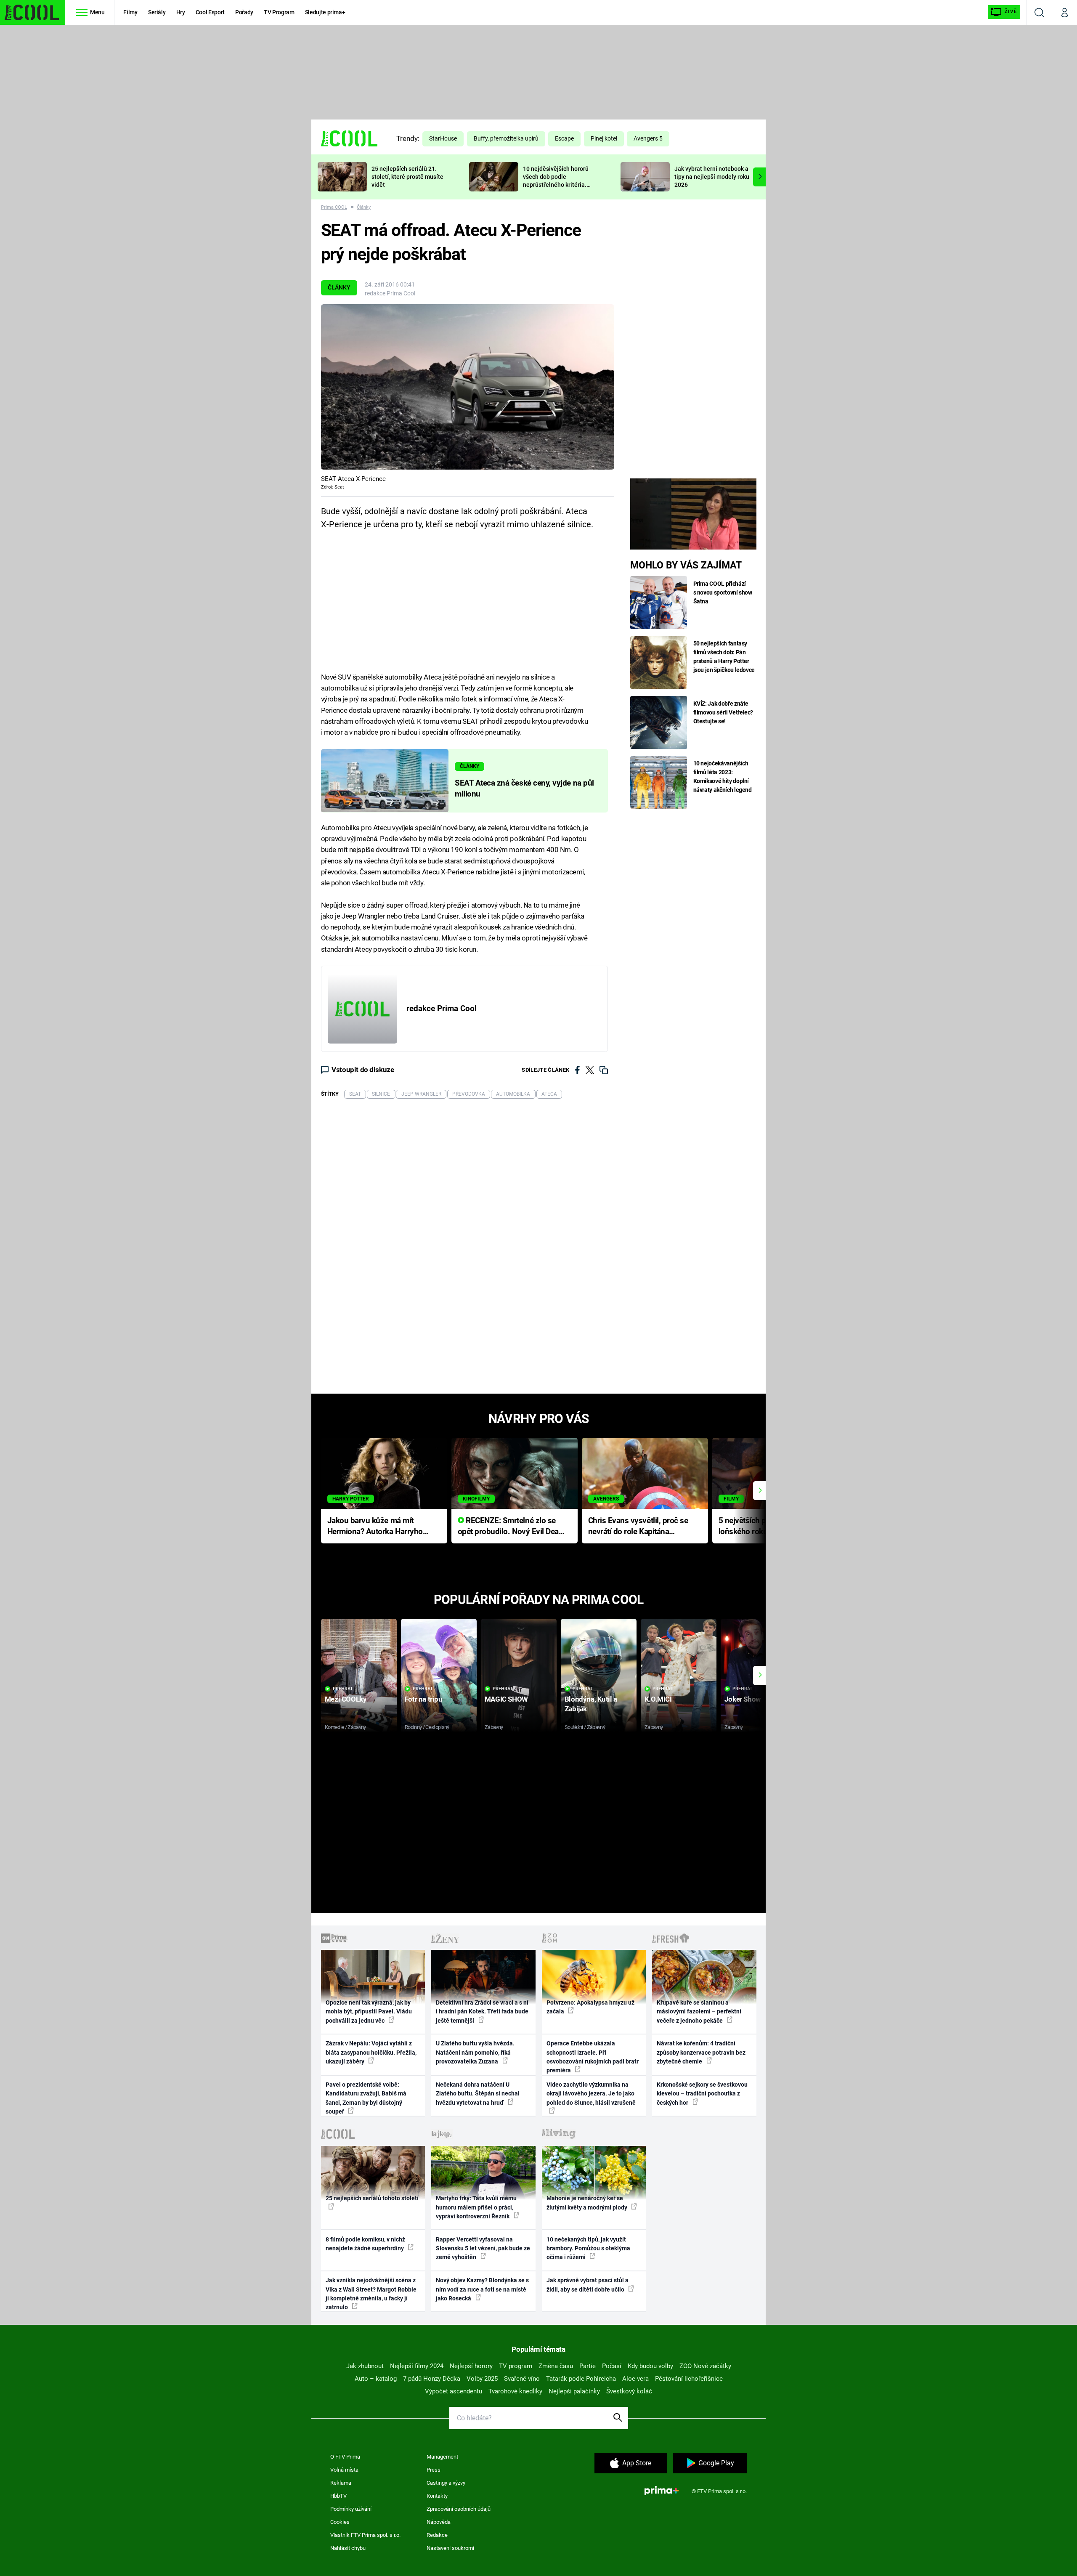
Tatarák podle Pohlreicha (581, 2379)
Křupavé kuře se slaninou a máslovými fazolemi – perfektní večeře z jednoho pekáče (699, 2012)
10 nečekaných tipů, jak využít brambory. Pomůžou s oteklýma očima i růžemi (588, 2248)
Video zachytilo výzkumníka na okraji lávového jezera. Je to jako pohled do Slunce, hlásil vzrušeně (591, 2094)
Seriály (157, 12)
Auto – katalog (376, 2379)
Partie (588, 2366)
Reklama (341, 2483)
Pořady (244, 12)
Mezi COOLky (346, 1699)
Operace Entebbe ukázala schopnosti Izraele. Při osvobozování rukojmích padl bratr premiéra (593, 2057)
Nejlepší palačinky (574, 2391)
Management (442, 2457)
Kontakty (437, 2496)
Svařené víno (522, 2379)
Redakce (437, 2535)
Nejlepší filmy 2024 (417, 2366)
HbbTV (338, 2496)
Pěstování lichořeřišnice (689, 2379)
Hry (181, 12)
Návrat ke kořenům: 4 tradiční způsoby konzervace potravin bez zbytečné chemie (701, 2052)
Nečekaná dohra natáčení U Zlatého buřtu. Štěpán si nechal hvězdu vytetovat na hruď (478, 2094)
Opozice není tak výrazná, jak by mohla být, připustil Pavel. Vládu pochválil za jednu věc (369, 2012)
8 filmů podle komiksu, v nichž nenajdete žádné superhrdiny (365, 2244)
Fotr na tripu (424, 1699)
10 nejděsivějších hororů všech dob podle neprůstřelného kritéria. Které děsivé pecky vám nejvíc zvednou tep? (556, 185)
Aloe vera (635, 2379)
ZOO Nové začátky (705, 2366)
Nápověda (439, 2522)
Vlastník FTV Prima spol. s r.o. (365, 2535)
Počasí (612, 2366)
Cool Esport (210, 12)
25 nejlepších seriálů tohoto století (372, 2198)
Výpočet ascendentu (454, 2391)
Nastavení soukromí (450, 2548)
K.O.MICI (658, 1699)
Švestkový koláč (629, 2391)
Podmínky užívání (351, 2509)
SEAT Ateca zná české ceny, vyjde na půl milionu (524, 789)
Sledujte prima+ (325, 12)
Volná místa (344, 2470)
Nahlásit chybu (348, 2548)
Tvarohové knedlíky (515, 2391)
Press (434, 2470)
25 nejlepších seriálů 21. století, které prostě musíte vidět (407, 177)
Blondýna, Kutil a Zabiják (591, 1704)
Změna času (556, 2366)
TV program (516, 2366)
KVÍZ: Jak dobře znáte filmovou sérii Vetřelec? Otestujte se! (723, 712)
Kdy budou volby (650, 2366)
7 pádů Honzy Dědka (432, 2379)
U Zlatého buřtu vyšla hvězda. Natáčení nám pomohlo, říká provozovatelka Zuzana (475, 2052)
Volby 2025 (482, 2379)
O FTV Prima (345, 2457)
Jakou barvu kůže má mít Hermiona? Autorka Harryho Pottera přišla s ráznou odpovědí (375, 1527)
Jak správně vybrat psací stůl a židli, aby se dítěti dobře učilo (588, 2285)
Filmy (130, 12)
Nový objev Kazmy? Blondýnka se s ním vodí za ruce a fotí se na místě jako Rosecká (482, 2289)
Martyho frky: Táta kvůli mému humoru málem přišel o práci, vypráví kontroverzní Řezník (476, 2207)
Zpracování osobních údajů (459, 2509)
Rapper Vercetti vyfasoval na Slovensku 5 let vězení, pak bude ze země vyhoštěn (483, 2248)
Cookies (340, 2522)
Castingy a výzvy (446, 2483)
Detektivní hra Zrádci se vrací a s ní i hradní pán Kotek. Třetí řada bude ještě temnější (482, 2012)
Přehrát (343, 1689)
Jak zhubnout (365, 2366)
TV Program (279, 12)
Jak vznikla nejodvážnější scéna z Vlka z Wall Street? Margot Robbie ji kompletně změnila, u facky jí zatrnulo (371, 2294)
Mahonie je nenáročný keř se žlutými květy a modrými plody (588, 2203)
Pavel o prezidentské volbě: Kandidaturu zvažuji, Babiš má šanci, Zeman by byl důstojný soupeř (366, 2098)
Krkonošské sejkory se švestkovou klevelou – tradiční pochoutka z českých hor (702, 2094)
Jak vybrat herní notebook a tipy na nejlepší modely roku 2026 (712, 177)
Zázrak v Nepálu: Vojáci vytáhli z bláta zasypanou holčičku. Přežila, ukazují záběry (371, 2052)
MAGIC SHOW (506, 1699)
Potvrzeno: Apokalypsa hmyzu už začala (590, 2007)
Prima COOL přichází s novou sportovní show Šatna (723, 592)
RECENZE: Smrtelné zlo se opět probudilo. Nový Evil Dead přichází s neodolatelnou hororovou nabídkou (511, 1527)
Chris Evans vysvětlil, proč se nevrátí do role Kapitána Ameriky (638, 1527)
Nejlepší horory (471, 2366)
